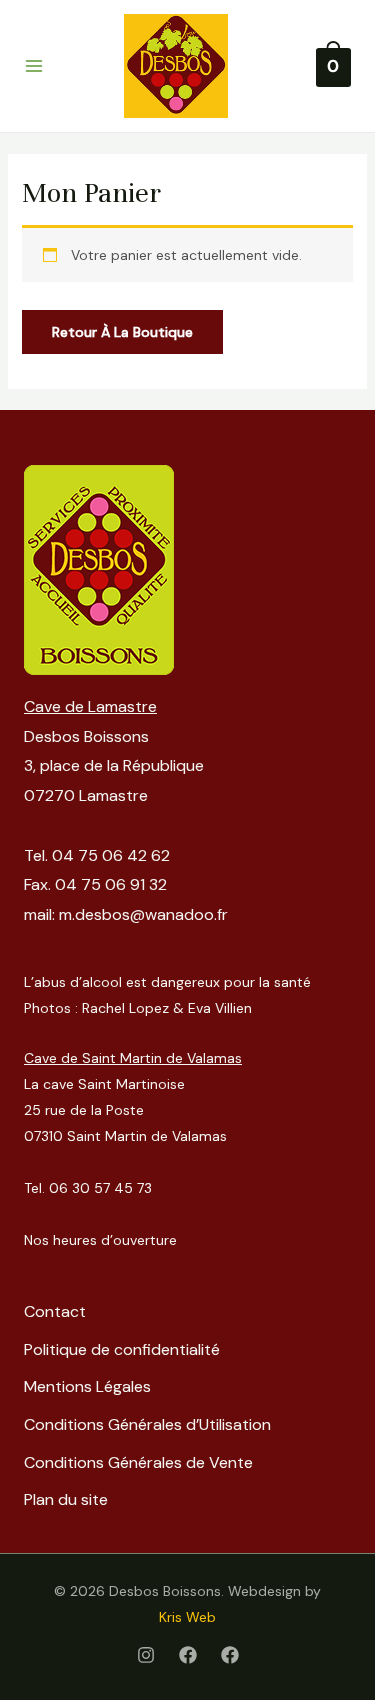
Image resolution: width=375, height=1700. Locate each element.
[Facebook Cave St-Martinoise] (230, 1655)
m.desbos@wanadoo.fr (143, 914)
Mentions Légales (87, 1386)
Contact (55, 1311)
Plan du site (66, 1499)
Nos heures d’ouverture (100, 1240)
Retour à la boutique (122, 332)
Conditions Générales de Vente (138, 1462)
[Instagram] (146, 1655)
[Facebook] (188, 1655)
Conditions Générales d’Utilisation (147, 1424)
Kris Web (187, 1617)
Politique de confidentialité (122, 1349)
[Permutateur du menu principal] (34, 66)
